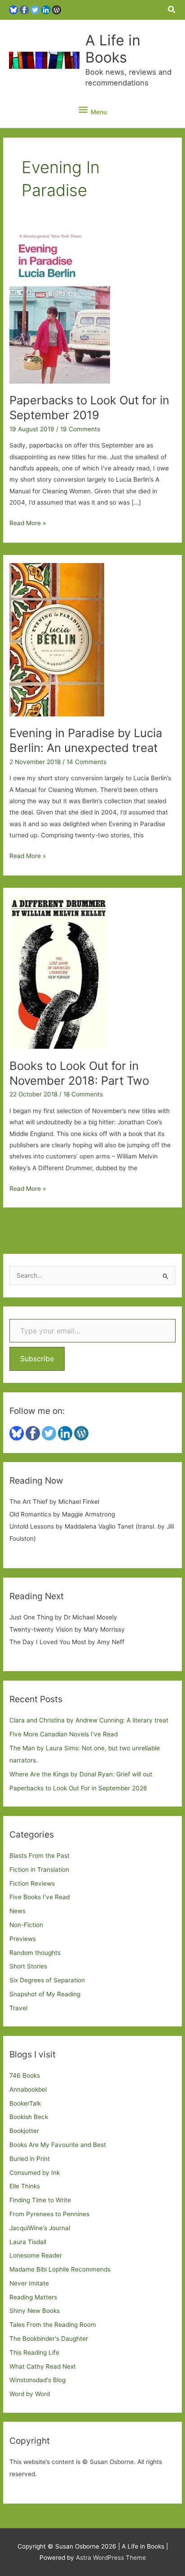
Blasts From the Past (40, 1856)
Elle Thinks (25, 2186)
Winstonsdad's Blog (37, 2380)
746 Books (25, 2075)
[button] (172, 10)
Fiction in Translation (39, 1869)
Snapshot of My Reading (45, 1994)
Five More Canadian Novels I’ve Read (64, 1734)
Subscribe (37, 1359)
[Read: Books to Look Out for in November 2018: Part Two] (59, 972)
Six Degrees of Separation (47, 1980)
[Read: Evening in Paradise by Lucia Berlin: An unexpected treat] (57, 639)
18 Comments (83, 1094)
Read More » (28, 524)
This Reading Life (34, 2352)
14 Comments (86, 762)
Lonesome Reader (36, 2255)
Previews (23, 1939)
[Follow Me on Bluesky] (13, 9)
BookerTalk (25, 2103)
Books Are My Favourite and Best (58, 2145)
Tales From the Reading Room (53, 2325)
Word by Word (30, 2394)
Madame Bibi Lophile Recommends (60, 2269)
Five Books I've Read (40, 1897)
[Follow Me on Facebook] (24, 9)
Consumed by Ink (35, 2173)
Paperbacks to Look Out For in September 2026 (78, 1788)
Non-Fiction (26, 1925)
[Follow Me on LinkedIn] (46, 9)
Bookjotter (24, 2131)
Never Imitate (29, 2283)
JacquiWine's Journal (40, 2228)
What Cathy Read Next (43, 2366)
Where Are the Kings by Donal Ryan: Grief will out (81, 1774)
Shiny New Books (35, 2311)
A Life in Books (113, 49)
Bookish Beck (29, 2117)
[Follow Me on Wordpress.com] (57, 9)
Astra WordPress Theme (111, 2558)
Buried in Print (30, 2159)
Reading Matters (33, 2297)
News (18, 1911)
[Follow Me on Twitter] (35, 9)
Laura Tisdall (28, 2242)
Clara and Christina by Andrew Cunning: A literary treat (89, 1720)
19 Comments (80, 429)
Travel (18, 2008)
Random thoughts (35, 1953)
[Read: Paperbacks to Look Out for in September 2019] (60, 306)
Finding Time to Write (40, 2200)
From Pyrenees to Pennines (49, 2214)
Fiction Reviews (32, 1883)
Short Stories (28, 1966)
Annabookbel (28, 2089)
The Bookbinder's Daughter (49, 2339)
